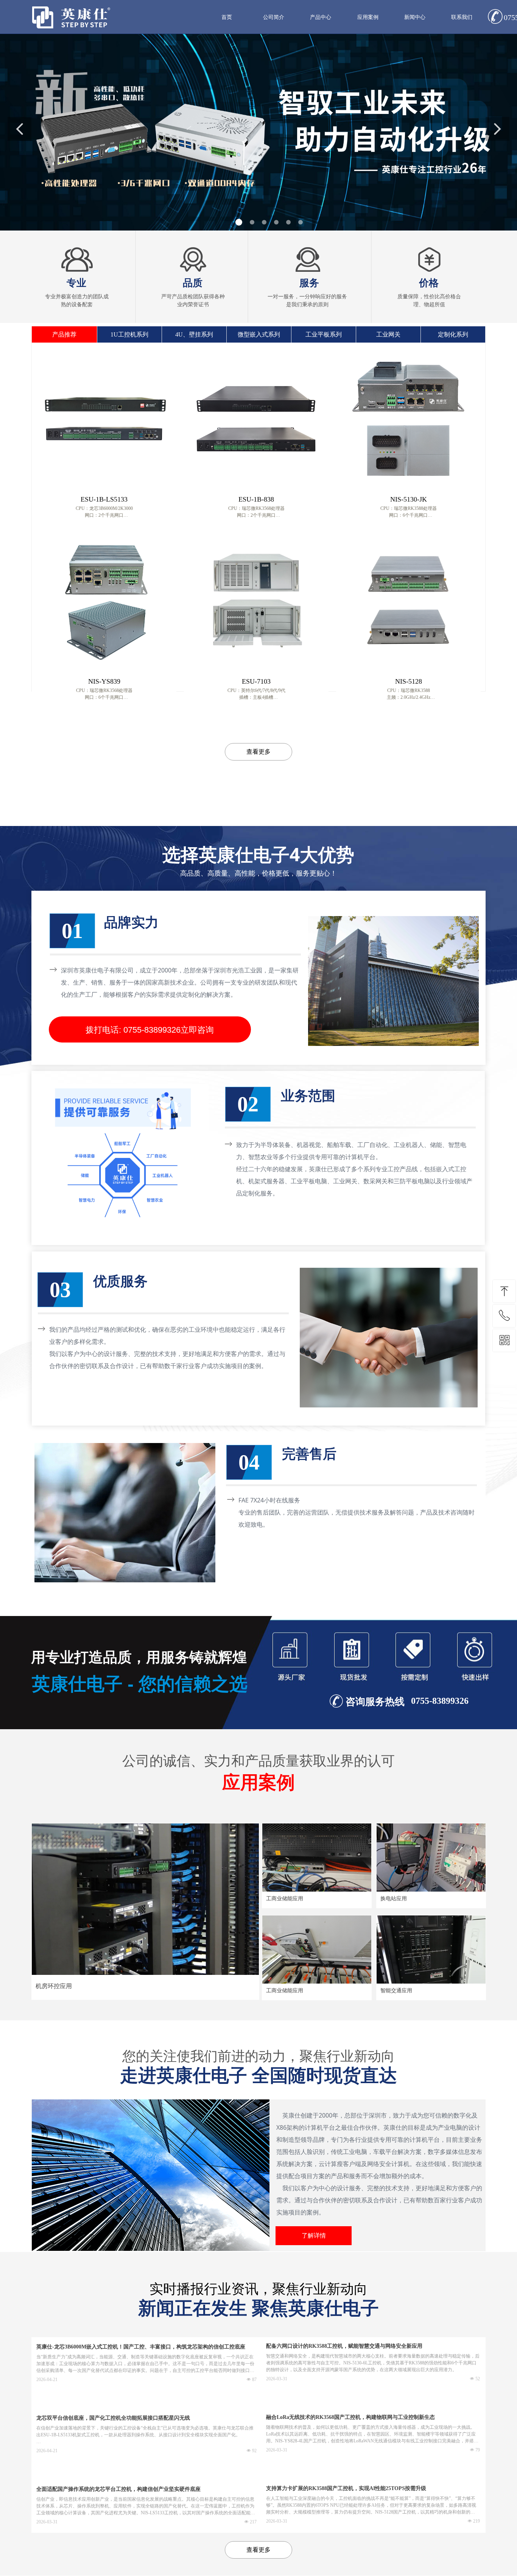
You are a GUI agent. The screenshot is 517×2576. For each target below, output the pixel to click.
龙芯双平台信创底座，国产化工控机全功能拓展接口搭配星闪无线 (113, 2418)
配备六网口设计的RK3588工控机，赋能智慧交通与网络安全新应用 (344, 2346)
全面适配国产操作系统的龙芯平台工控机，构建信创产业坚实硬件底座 (118, 2489)
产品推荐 (64, 334)
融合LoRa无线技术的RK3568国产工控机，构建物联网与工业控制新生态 (350, 2417)
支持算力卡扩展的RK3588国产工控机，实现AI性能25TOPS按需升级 (346, 2488)
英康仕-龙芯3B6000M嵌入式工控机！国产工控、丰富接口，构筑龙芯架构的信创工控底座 (141, 2347)
